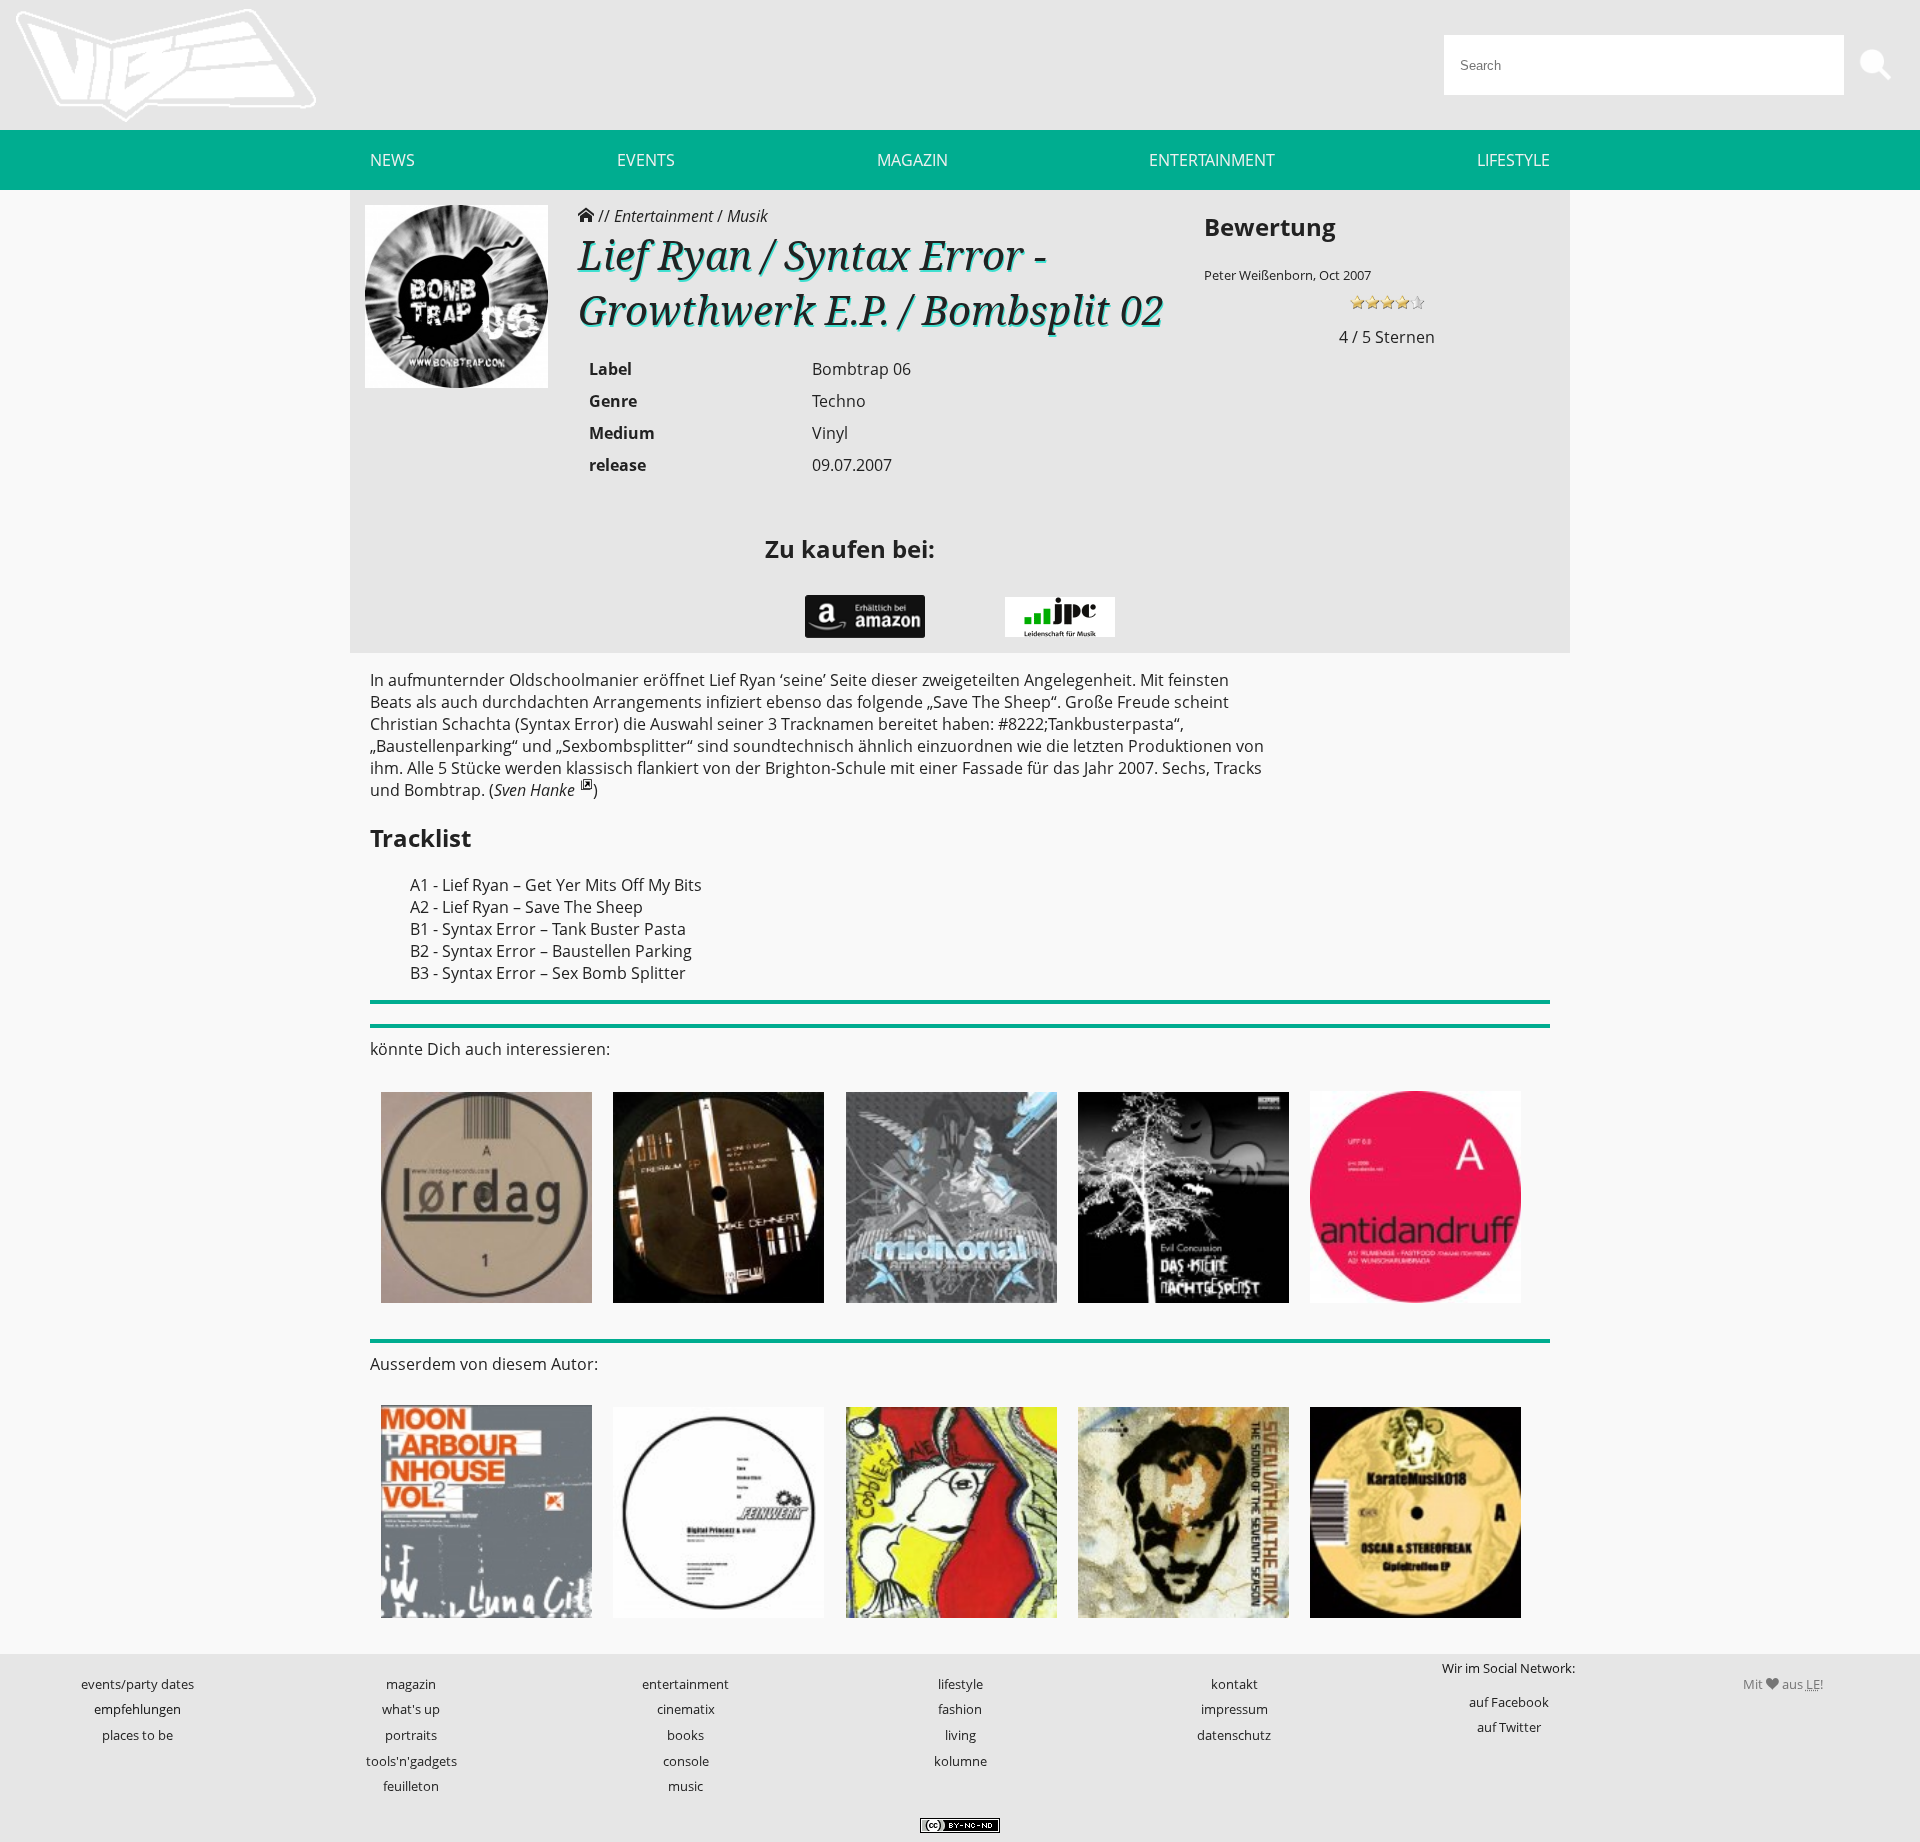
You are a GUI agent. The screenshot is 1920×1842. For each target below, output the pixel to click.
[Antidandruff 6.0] (1416, 1309)
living (960, 1735)
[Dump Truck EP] (951, 1624)
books (685, 1735)
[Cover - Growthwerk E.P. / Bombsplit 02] (456, 383)
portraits (411, 1735)
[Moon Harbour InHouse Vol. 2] (486, 1624)
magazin (411, 1684)
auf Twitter (1509, 1727)
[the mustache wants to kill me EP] (486, 1309)
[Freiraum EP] (718, 1309)
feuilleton (411, 1786)
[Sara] (718, 1624)
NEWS (392, 160)
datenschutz (1234, 1735)
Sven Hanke (534, 790)
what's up (411, 1709)
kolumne (960, 1761)
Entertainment (663, 216)
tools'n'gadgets (411, 1761)
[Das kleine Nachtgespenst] (1183, 1309)
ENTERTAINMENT (1212, 160)
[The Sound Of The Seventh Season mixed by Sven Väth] (1183, 1624)
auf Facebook (1509, 1702)
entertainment (685, 1684)
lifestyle (960, 1684)
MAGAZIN (912, 160)
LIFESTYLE (1513, 160)
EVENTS (646, 160)
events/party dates (137, 1684)
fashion (960, 1709)
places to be (137, 1735)
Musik (747, 216)
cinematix (686, 1709)
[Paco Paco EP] (951, 1309)
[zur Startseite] (166, 65)
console (686, 1761)
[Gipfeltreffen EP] (1416, 1624)
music (685, 1786)
